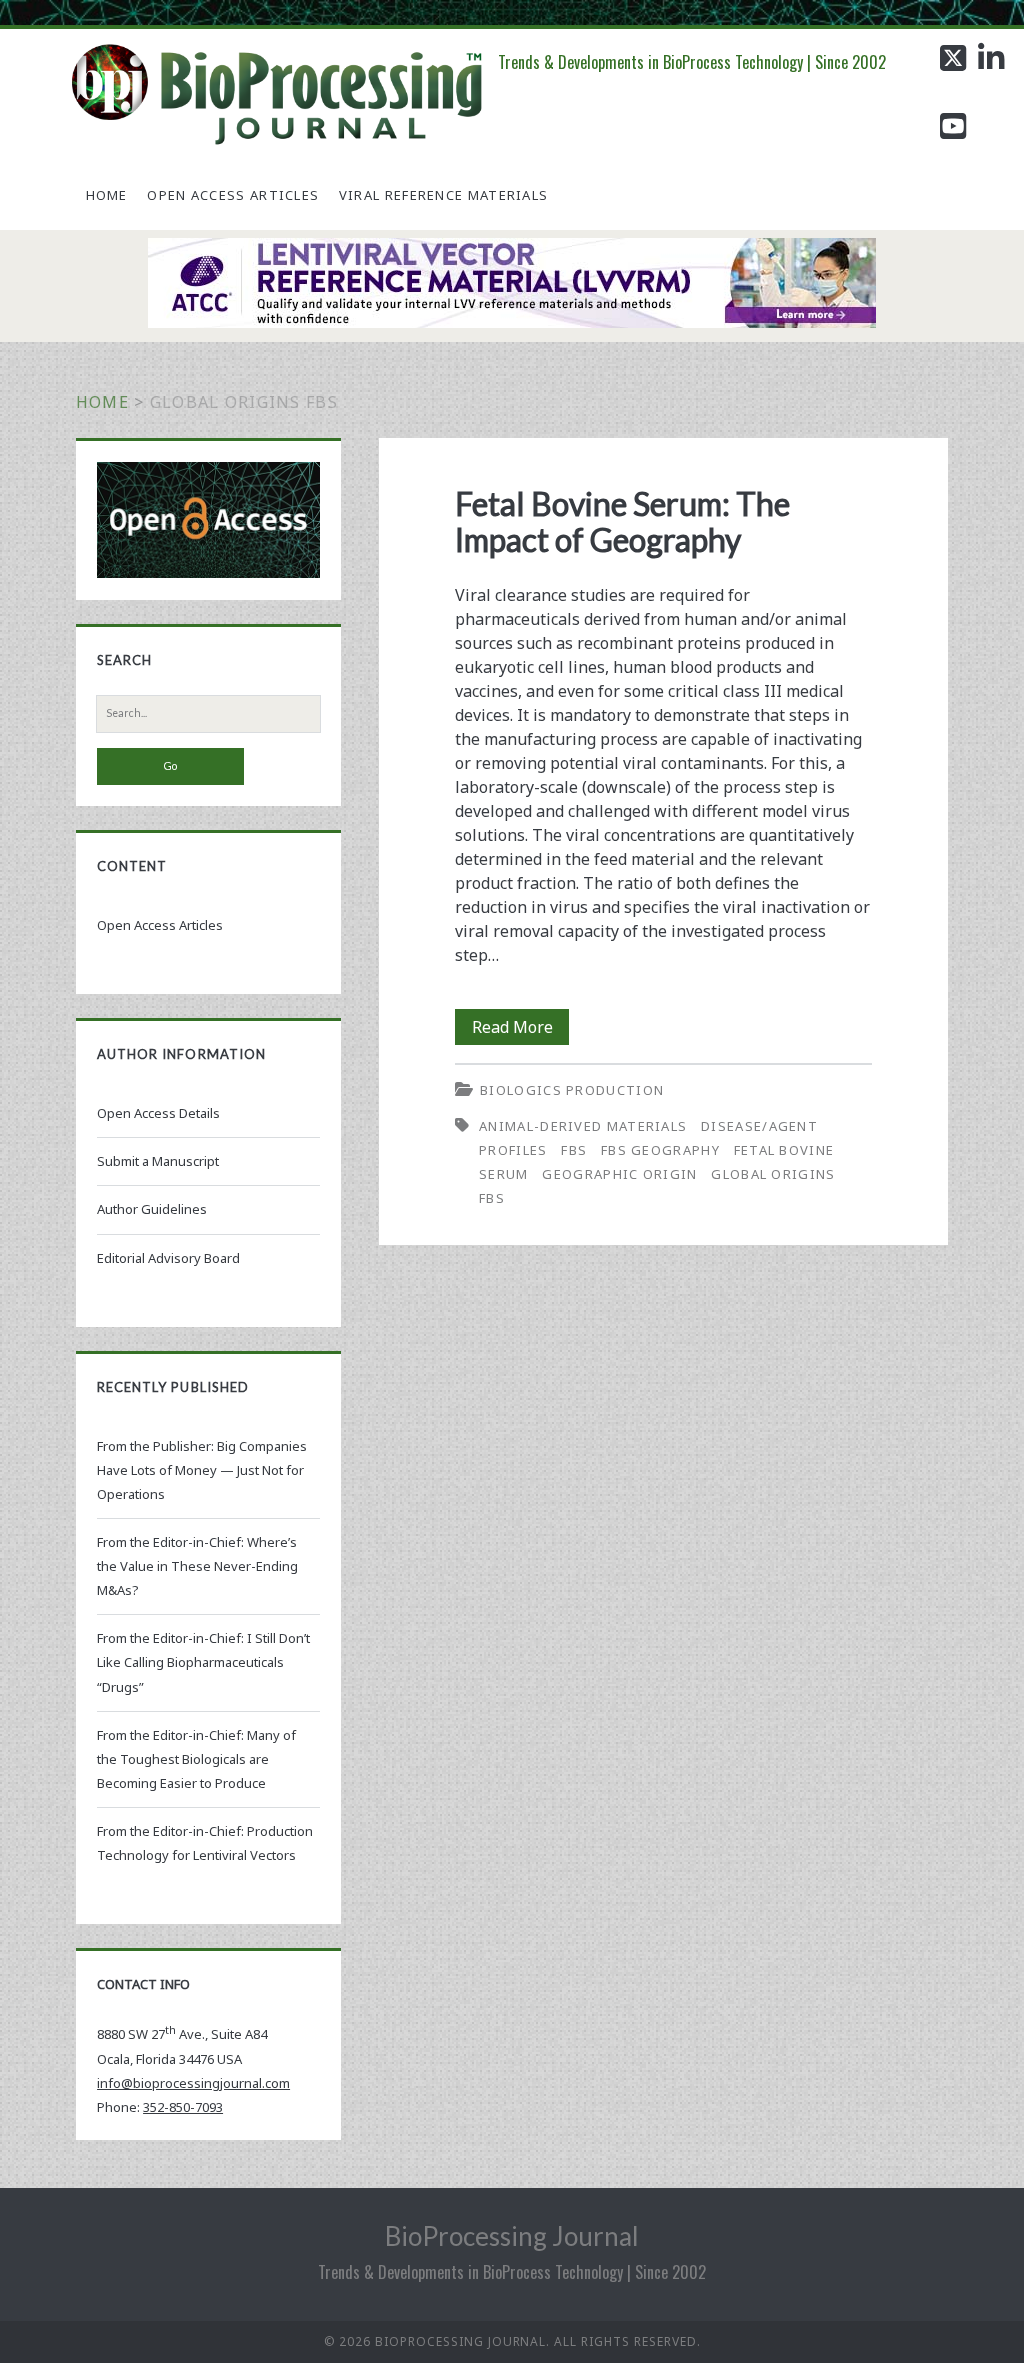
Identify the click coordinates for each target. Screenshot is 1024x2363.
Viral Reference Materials (444, 195)
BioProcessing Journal (512, 2236)
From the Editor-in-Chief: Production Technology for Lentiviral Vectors (205, 1843)
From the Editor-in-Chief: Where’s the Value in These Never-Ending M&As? (197, 1566)
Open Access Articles (233, 195)
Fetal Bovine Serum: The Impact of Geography (622, 522)
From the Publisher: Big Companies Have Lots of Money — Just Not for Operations (202, 1470)
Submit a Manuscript (158, 1161)
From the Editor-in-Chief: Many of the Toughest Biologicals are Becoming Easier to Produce (196, 1759)
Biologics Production (572, 1090)
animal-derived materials (583, 1126)
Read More (520, 1030)
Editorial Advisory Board (168, 1258)
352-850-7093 (183, 2107)
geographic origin (619, 1174)
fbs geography (660, 1150)
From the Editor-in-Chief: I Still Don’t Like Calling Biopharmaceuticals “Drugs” (203, 1662)
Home (107, 195)
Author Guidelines (152, 1209)
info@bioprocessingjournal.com (193, 2083)
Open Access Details (158, 1113)
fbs (574, 1150)
